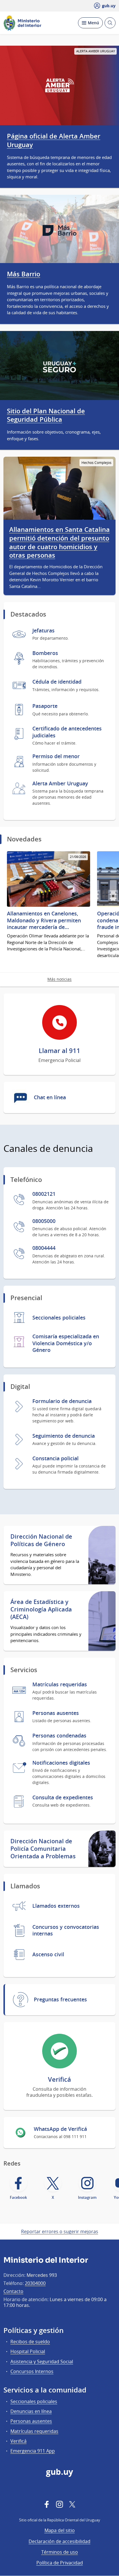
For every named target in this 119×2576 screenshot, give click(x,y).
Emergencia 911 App (33, 2451)
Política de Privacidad (60, 2563)
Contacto (13, 2291)
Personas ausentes (31, 2421)
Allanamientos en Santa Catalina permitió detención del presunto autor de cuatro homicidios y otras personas (59, 543)
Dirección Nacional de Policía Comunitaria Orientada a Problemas (43, 1849)
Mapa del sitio (60, 2530)
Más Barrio (24, 274)
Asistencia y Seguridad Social (42, 2362)
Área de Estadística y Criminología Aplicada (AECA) (41, 1609)
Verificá (18, 2441)
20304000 (35, 2283)
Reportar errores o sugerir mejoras (60, 2231)
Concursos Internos (32, 2371)
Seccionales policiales (34, 2401)
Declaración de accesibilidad (59, 2541)
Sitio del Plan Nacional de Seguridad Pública (46, 415)
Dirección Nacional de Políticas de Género (41, 1540)
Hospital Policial (28, 2351)
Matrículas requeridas (34, 2431)
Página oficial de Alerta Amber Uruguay (54, 140)
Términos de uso (60, 2552)
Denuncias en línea (31, 2411)
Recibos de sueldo (30, 2342)
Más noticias (59, 979)
